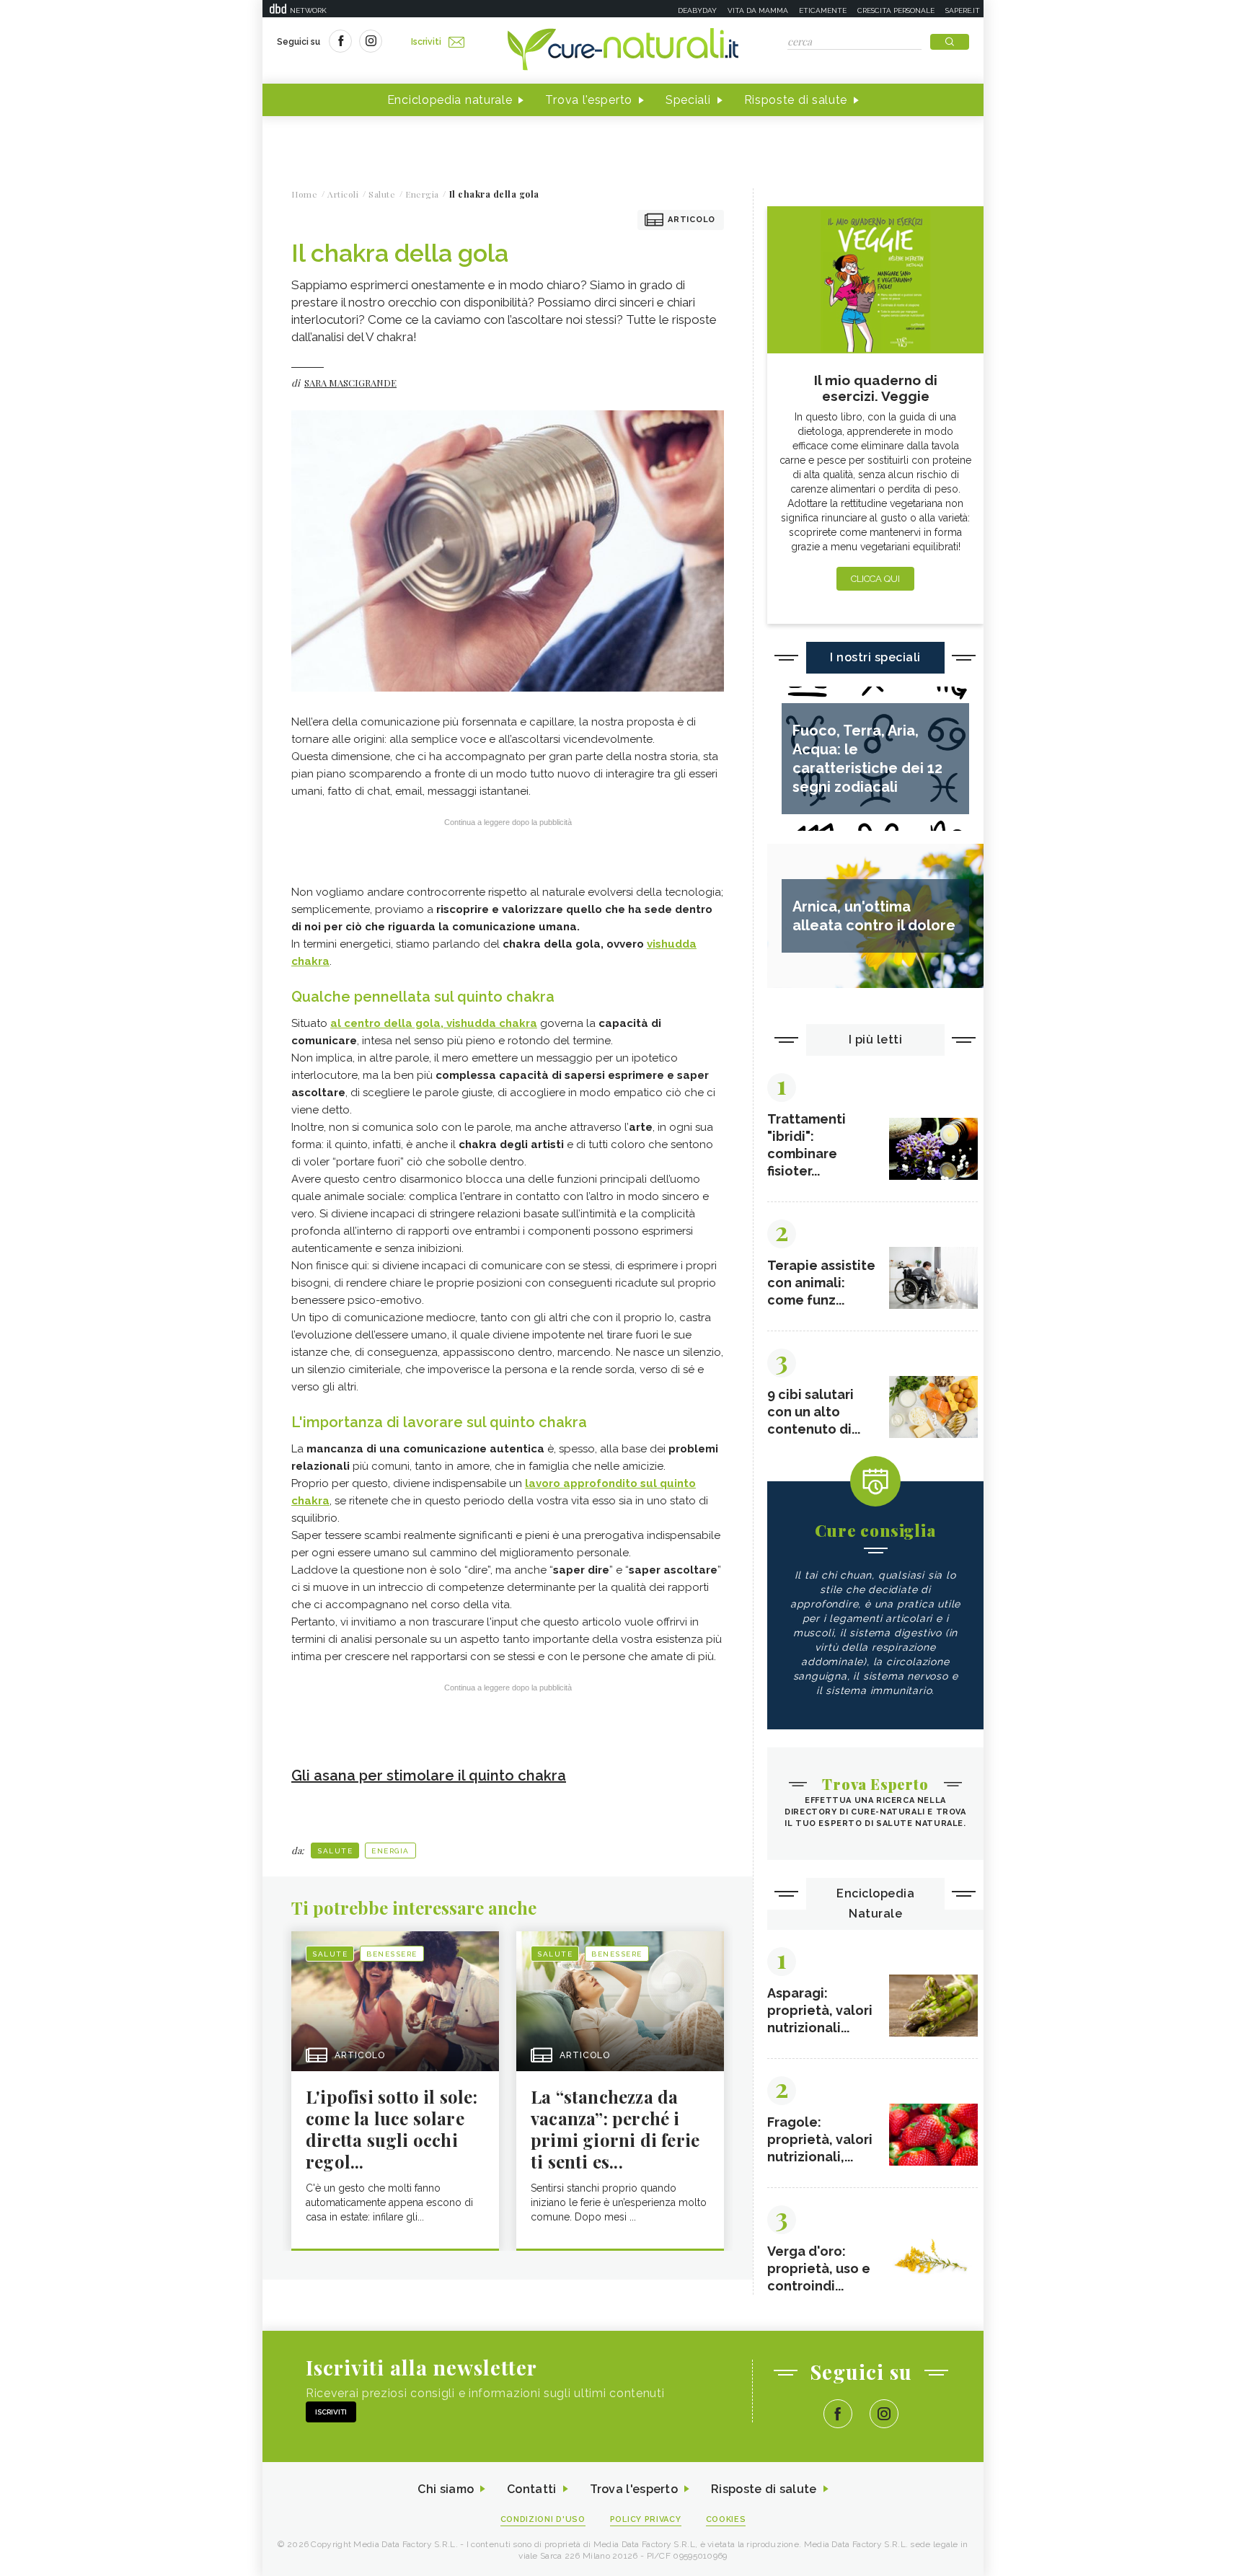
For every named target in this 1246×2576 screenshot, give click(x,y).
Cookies (726, 2519)
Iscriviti (426, 42)
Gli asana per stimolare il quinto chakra (429, 1776)
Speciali (688, 100)
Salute (335, 1851)
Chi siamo (446, 2489)
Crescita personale (896, 10)
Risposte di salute (796, 100)
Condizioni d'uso (543, 2519)
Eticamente (823, 10)
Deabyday (697, 10)
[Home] (623, 50)
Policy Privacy (646, 2519)
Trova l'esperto (589, 100)
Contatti (531, 2489)
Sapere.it (963, 10)
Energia (390, 1851)
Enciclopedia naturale (450, 100)
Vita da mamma (758, 10)
